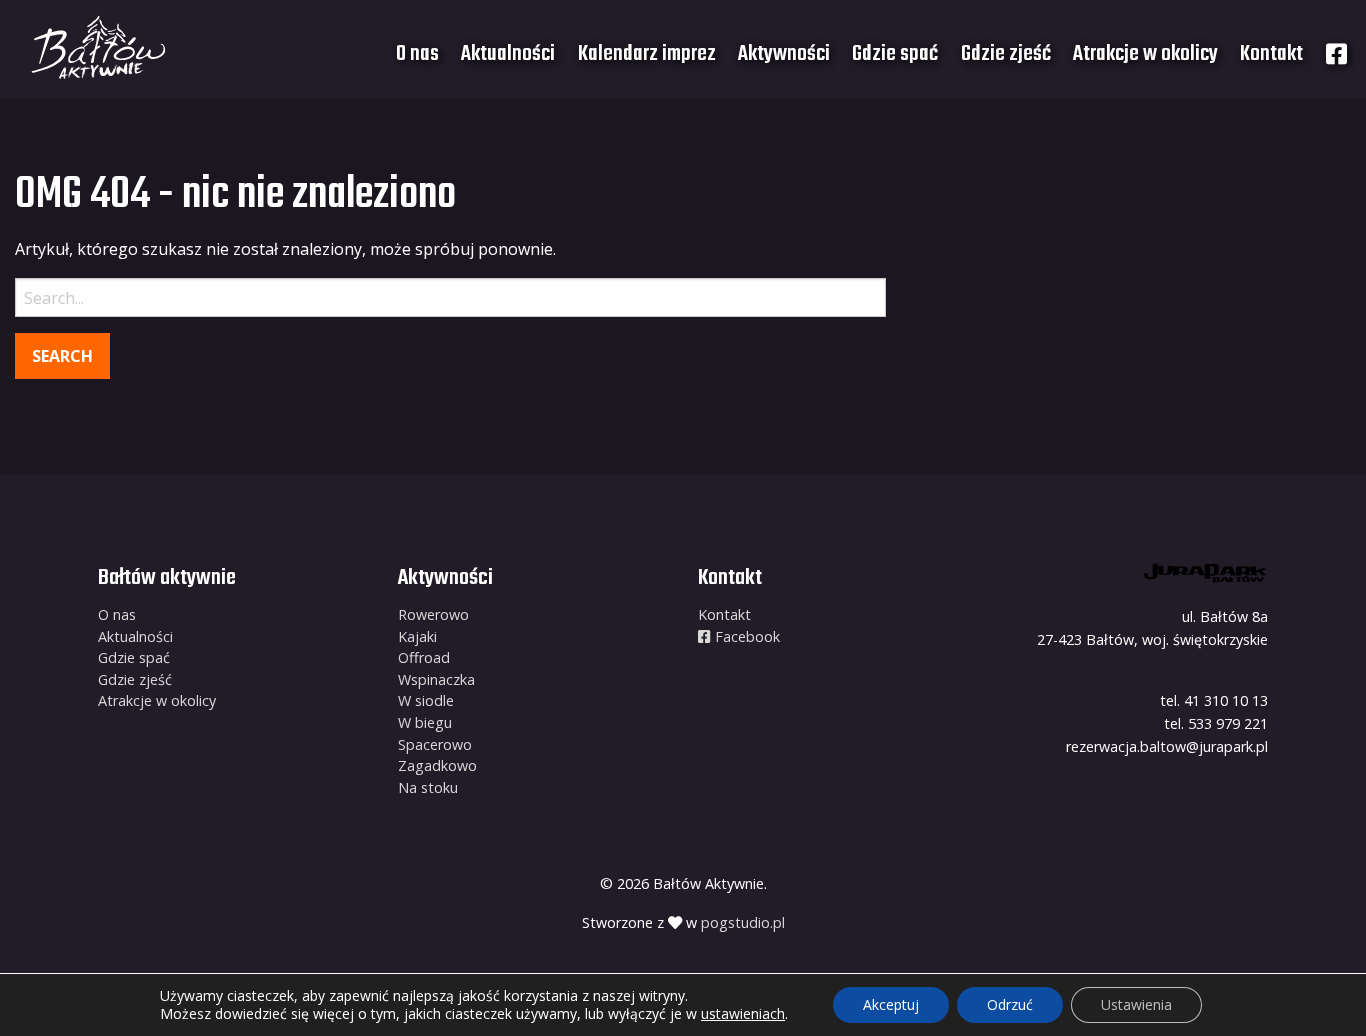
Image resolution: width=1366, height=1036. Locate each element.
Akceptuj (891, 1004)
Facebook (745, 636)
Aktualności (508, 54)
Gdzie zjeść (1006, 54)
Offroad (424, 657)
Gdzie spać (895, 54)
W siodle (426, 700)
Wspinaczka (436, 679)
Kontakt (1271, 54)
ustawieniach (743, 1014)
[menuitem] (417, 54)
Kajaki (417, 636)
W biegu (425, 722)
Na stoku (428, 787)
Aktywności (784, 54)
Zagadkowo (437, 765)
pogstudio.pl (743, 922)
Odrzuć (1010, 1004)
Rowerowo (433, 614)
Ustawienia (1136, 1004)
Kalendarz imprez (647, 54)
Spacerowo (435, 744)
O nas (417, 54)
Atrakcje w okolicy (1145, 54)
